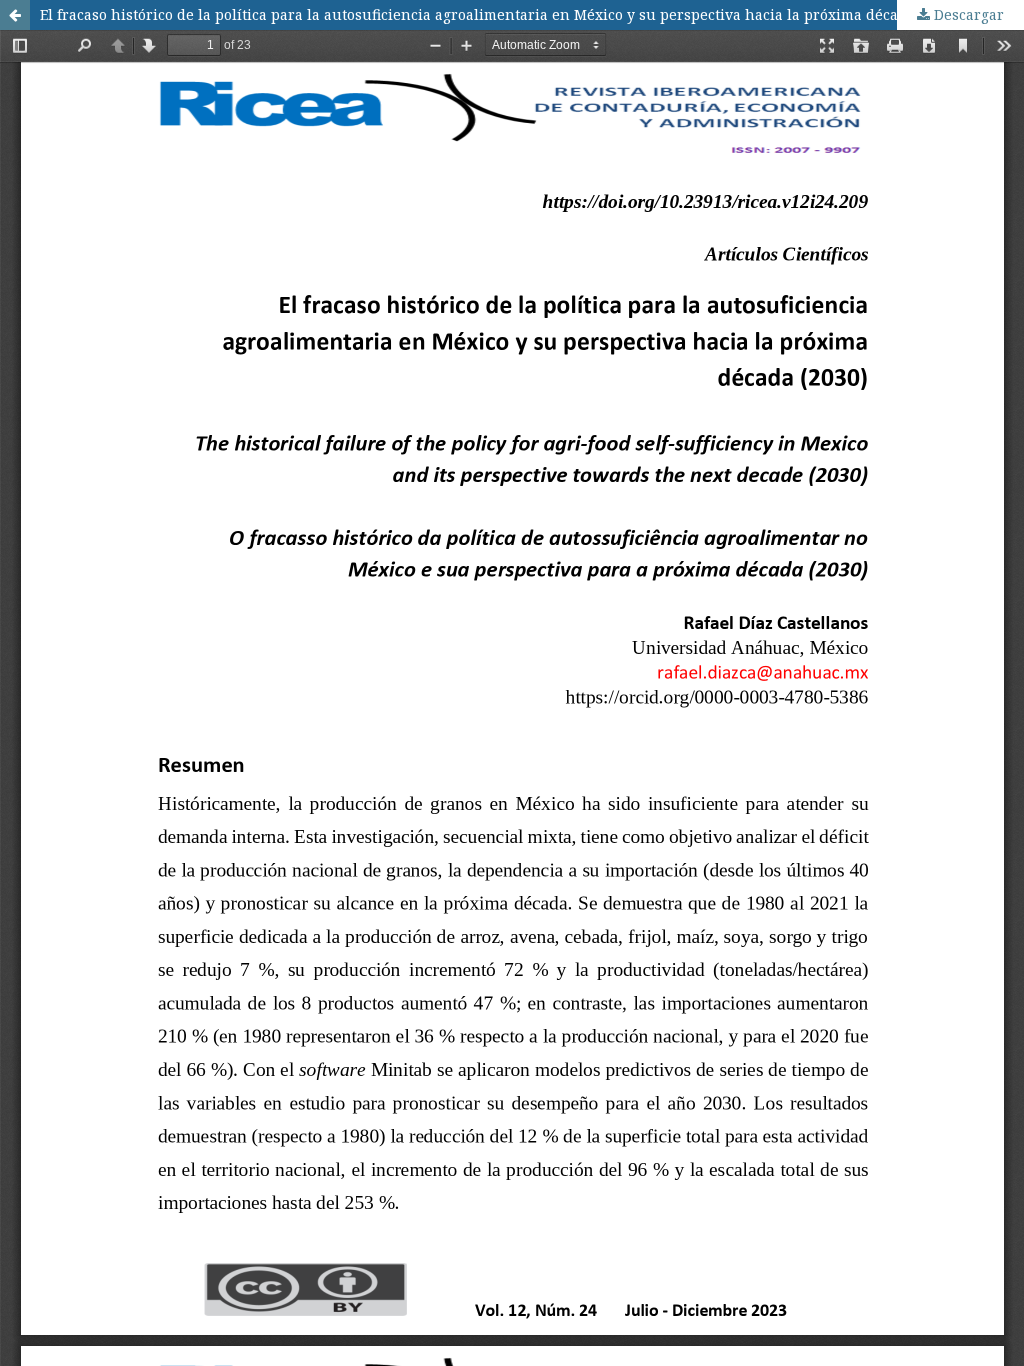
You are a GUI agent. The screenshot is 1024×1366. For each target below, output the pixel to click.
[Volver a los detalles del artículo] (15, 15)
